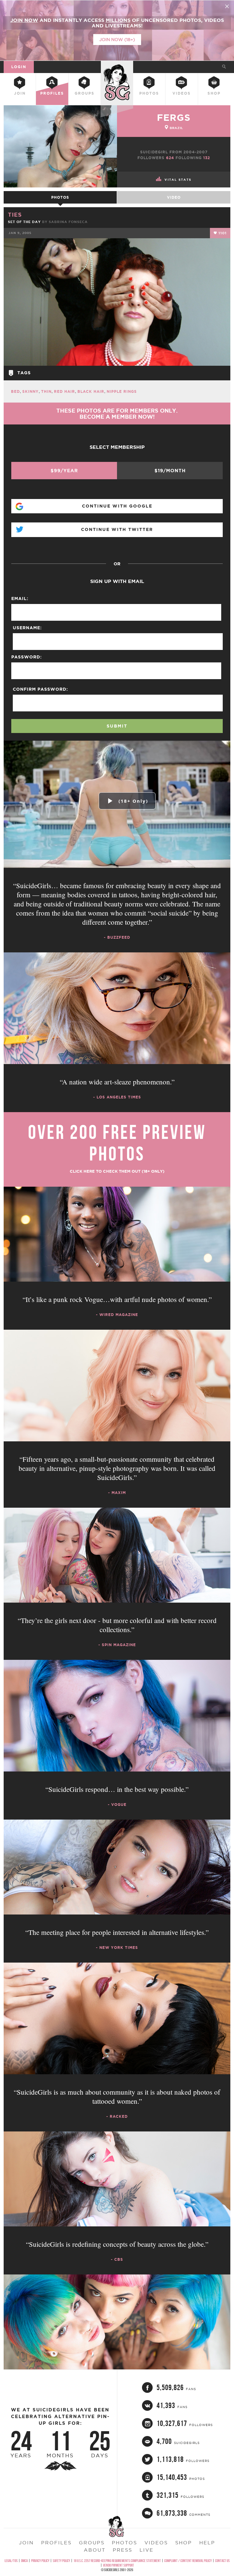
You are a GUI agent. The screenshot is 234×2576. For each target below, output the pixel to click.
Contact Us (222, 2561)
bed (15, 391)
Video (174, 197)
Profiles (52, 93)
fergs (174, 117)
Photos (149, 93)
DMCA (24, 2561)
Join (20, 93)
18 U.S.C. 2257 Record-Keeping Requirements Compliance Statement (117, 2561)
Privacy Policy (40, 2561)
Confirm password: (40, 689)
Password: (27, 657)
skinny (30, 391)
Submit (117, 726)
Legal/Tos (11, 2561)
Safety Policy (61, 2561)
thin (46, 391)
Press (122, 2550)
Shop (214, 93)
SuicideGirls (117, 66)
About (95, 2550)
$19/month (170, 471)
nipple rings (122, 391)
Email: (20, 599)
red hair (64, 391)
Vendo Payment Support (119, 2565)
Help (207, 2543)
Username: (27, 628)
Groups (85, 93)
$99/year (64, 471)
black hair (91, 391)
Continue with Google (117, 506)
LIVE (147, 2550)
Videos (182, 93)
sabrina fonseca (68, 222)
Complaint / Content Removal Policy (188, 2561)
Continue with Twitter (117, 529)
